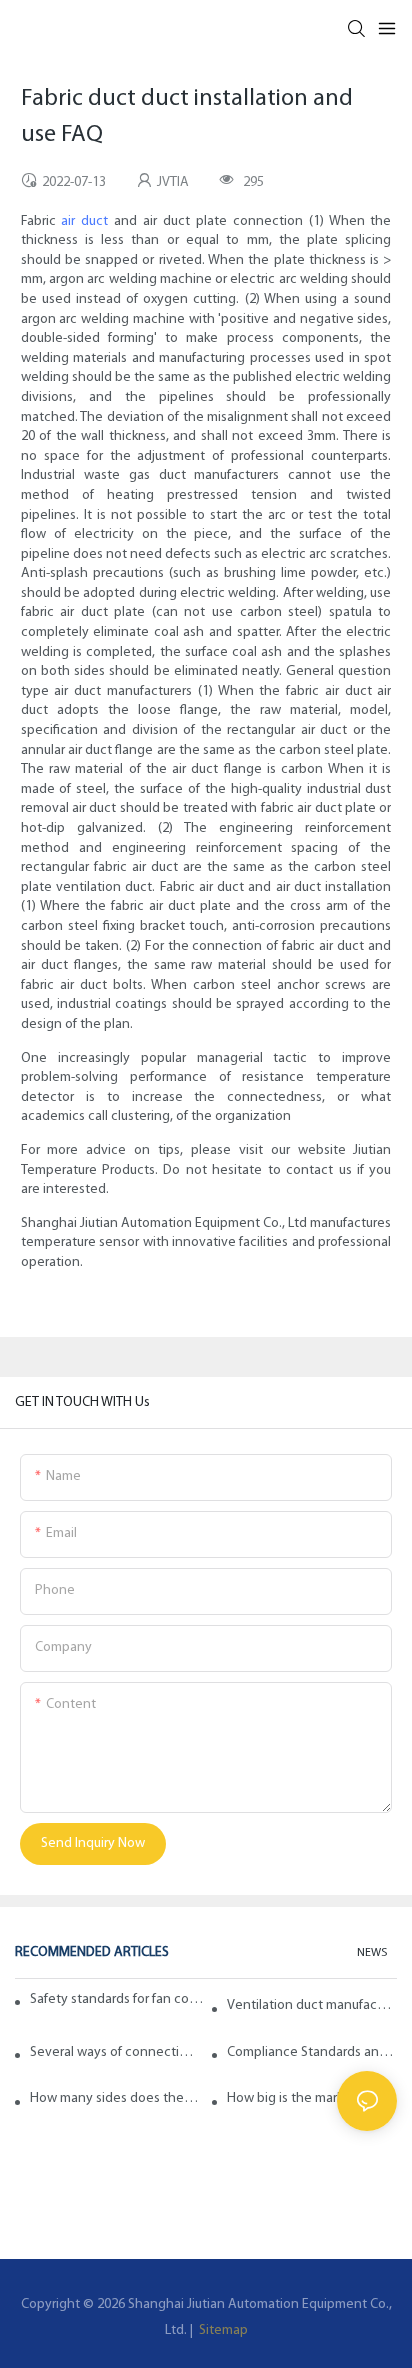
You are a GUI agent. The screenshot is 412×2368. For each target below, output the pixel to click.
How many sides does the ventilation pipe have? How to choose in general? (115, 2098)
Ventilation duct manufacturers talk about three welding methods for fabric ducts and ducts (312, 2005)
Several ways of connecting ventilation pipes (115, 2052)
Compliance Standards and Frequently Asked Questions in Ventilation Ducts (312, 2052)
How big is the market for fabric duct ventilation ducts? (312, 2098)
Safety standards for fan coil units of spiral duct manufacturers (117, 1999)
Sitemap (222, 2330)
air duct (84, 221)
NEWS (372, 1953)
